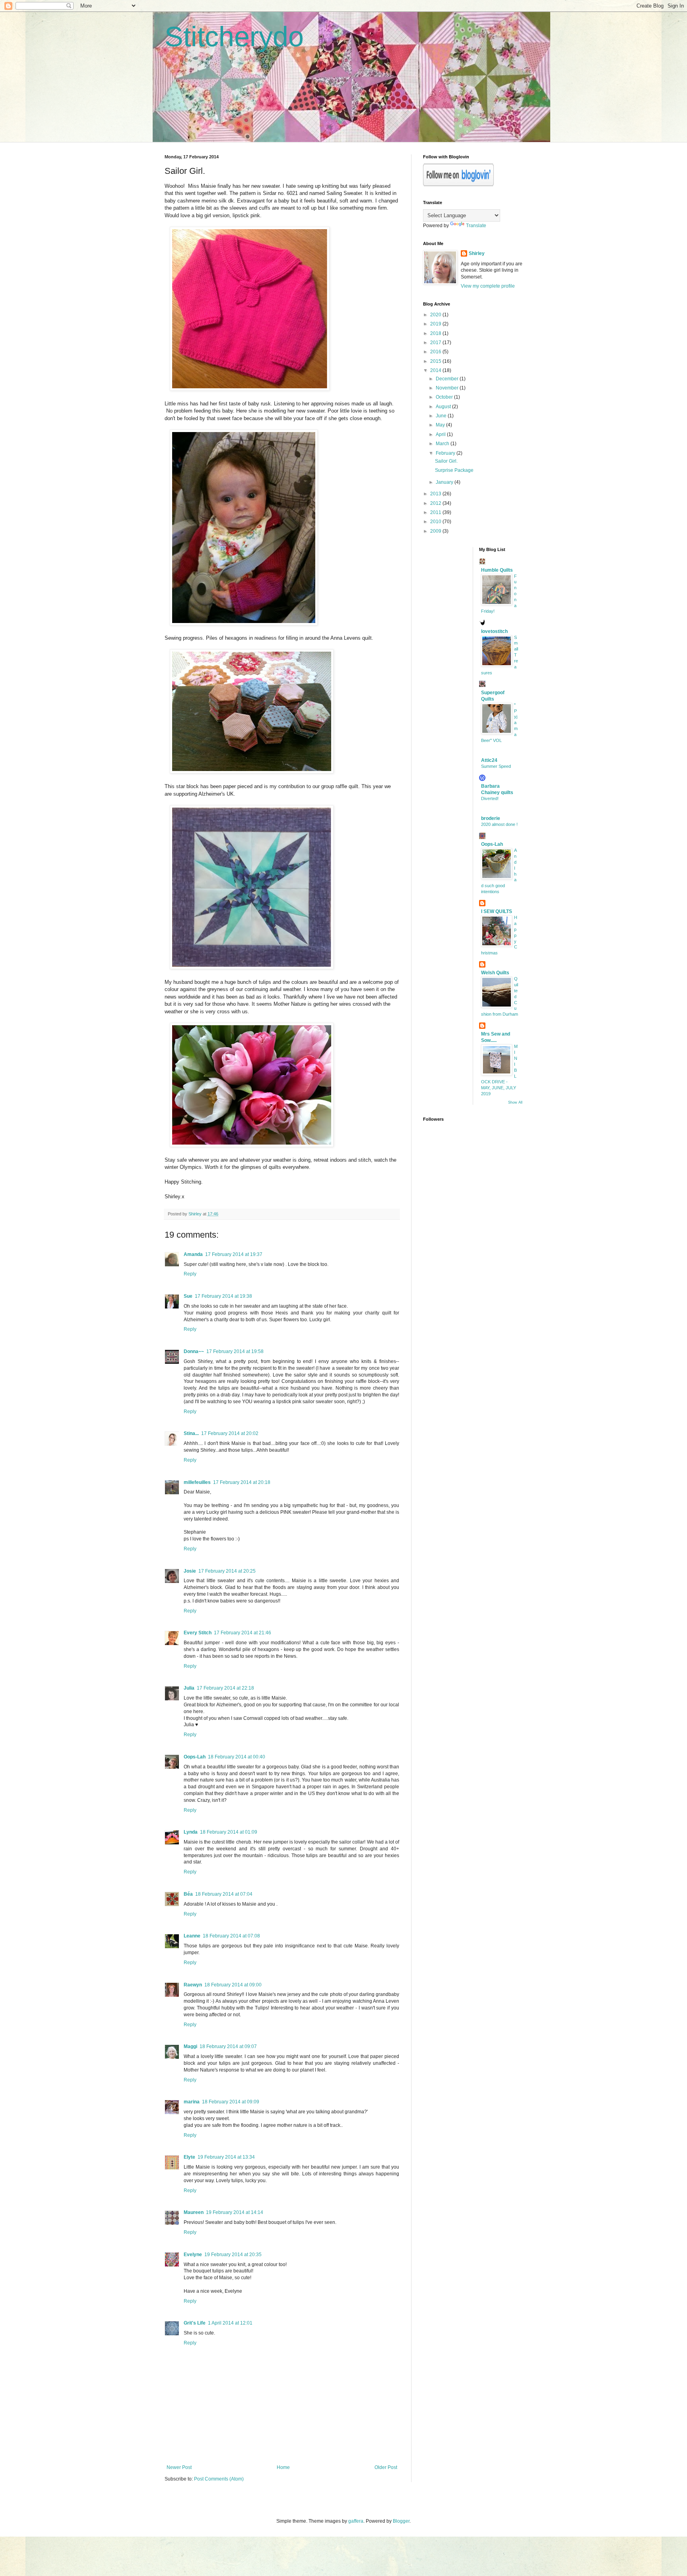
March (443, 444)
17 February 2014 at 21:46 (243, 1633)
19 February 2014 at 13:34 (226, 2157)
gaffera (356, 2521)
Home (283, 2467)
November (448, 388)
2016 (436, 352)
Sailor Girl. (446, 461)
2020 (436, 315)
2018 (436, 333)
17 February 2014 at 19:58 (235, 1351)
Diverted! (490, 798)
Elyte (189, 2157)
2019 (436, 324)
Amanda (193, 1254)
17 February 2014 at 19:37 (234, 1254)
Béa (188, 1894)
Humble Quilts (497, 570)
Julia (189, 1688)
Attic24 (489, 760)
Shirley (477, 253)
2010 (436, 522)
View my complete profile (488, 286)
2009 (436, 531)
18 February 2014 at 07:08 (231, 1936)
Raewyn (193, 1985)
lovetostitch (494, 631)
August (444, 407)
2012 (436, 503)
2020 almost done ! (499, 824)
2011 (436, 512)
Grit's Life (195, 2323)
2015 (436, 361)
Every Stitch (198, 1633)
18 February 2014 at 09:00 (233, 1985)
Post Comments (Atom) (219, 2479)
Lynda (191, 1832)
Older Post (386, 2467)
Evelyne (193, 2255)
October (445, 397)
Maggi (190, 2046)
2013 (436, 494)
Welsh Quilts (495, 973)
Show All (515, 1102)
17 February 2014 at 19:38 (223, 1296)
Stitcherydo (234, 37)
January (445, 482)
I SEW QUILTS (497, 911)
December (448, 379)
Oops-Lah (195, 1757)
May (441, 425)
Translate (476, 226)
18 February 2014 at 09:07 (228, 2046)
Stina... (191, 1433)
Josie (190, 1571)
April (441, 434)
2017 (436, 343)
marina (192, 2102)
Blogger (401, 2521)
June (442, 416)
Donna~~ (194, 1351)
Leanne (192, 1936)
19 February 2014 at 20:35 (233, 2255)
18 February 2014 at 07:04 (224, 1894)
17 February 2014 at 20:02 (230, 1433)
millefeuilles (197, 1482)
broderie (491, 818)
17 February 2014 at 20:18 (242, 1482)
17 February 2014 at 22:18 (225, 1688)
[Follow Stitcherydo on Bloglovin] (458, 185)
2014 (436, 370)
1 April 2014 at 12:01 (230, 2323)
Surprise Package (454, 470)
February (446, 453)
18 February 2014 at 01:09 (229, 1832)
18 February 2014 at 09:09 (231, 2102)
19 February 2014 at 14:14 (235, 2212)
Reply (190, 1274)
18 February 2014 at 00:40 (237, 1757)
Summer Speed (496, 766)
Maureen (194, 2212)
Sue (188, 1296)
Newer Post (179, 2467)
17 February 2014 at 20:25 (227, 1571)
